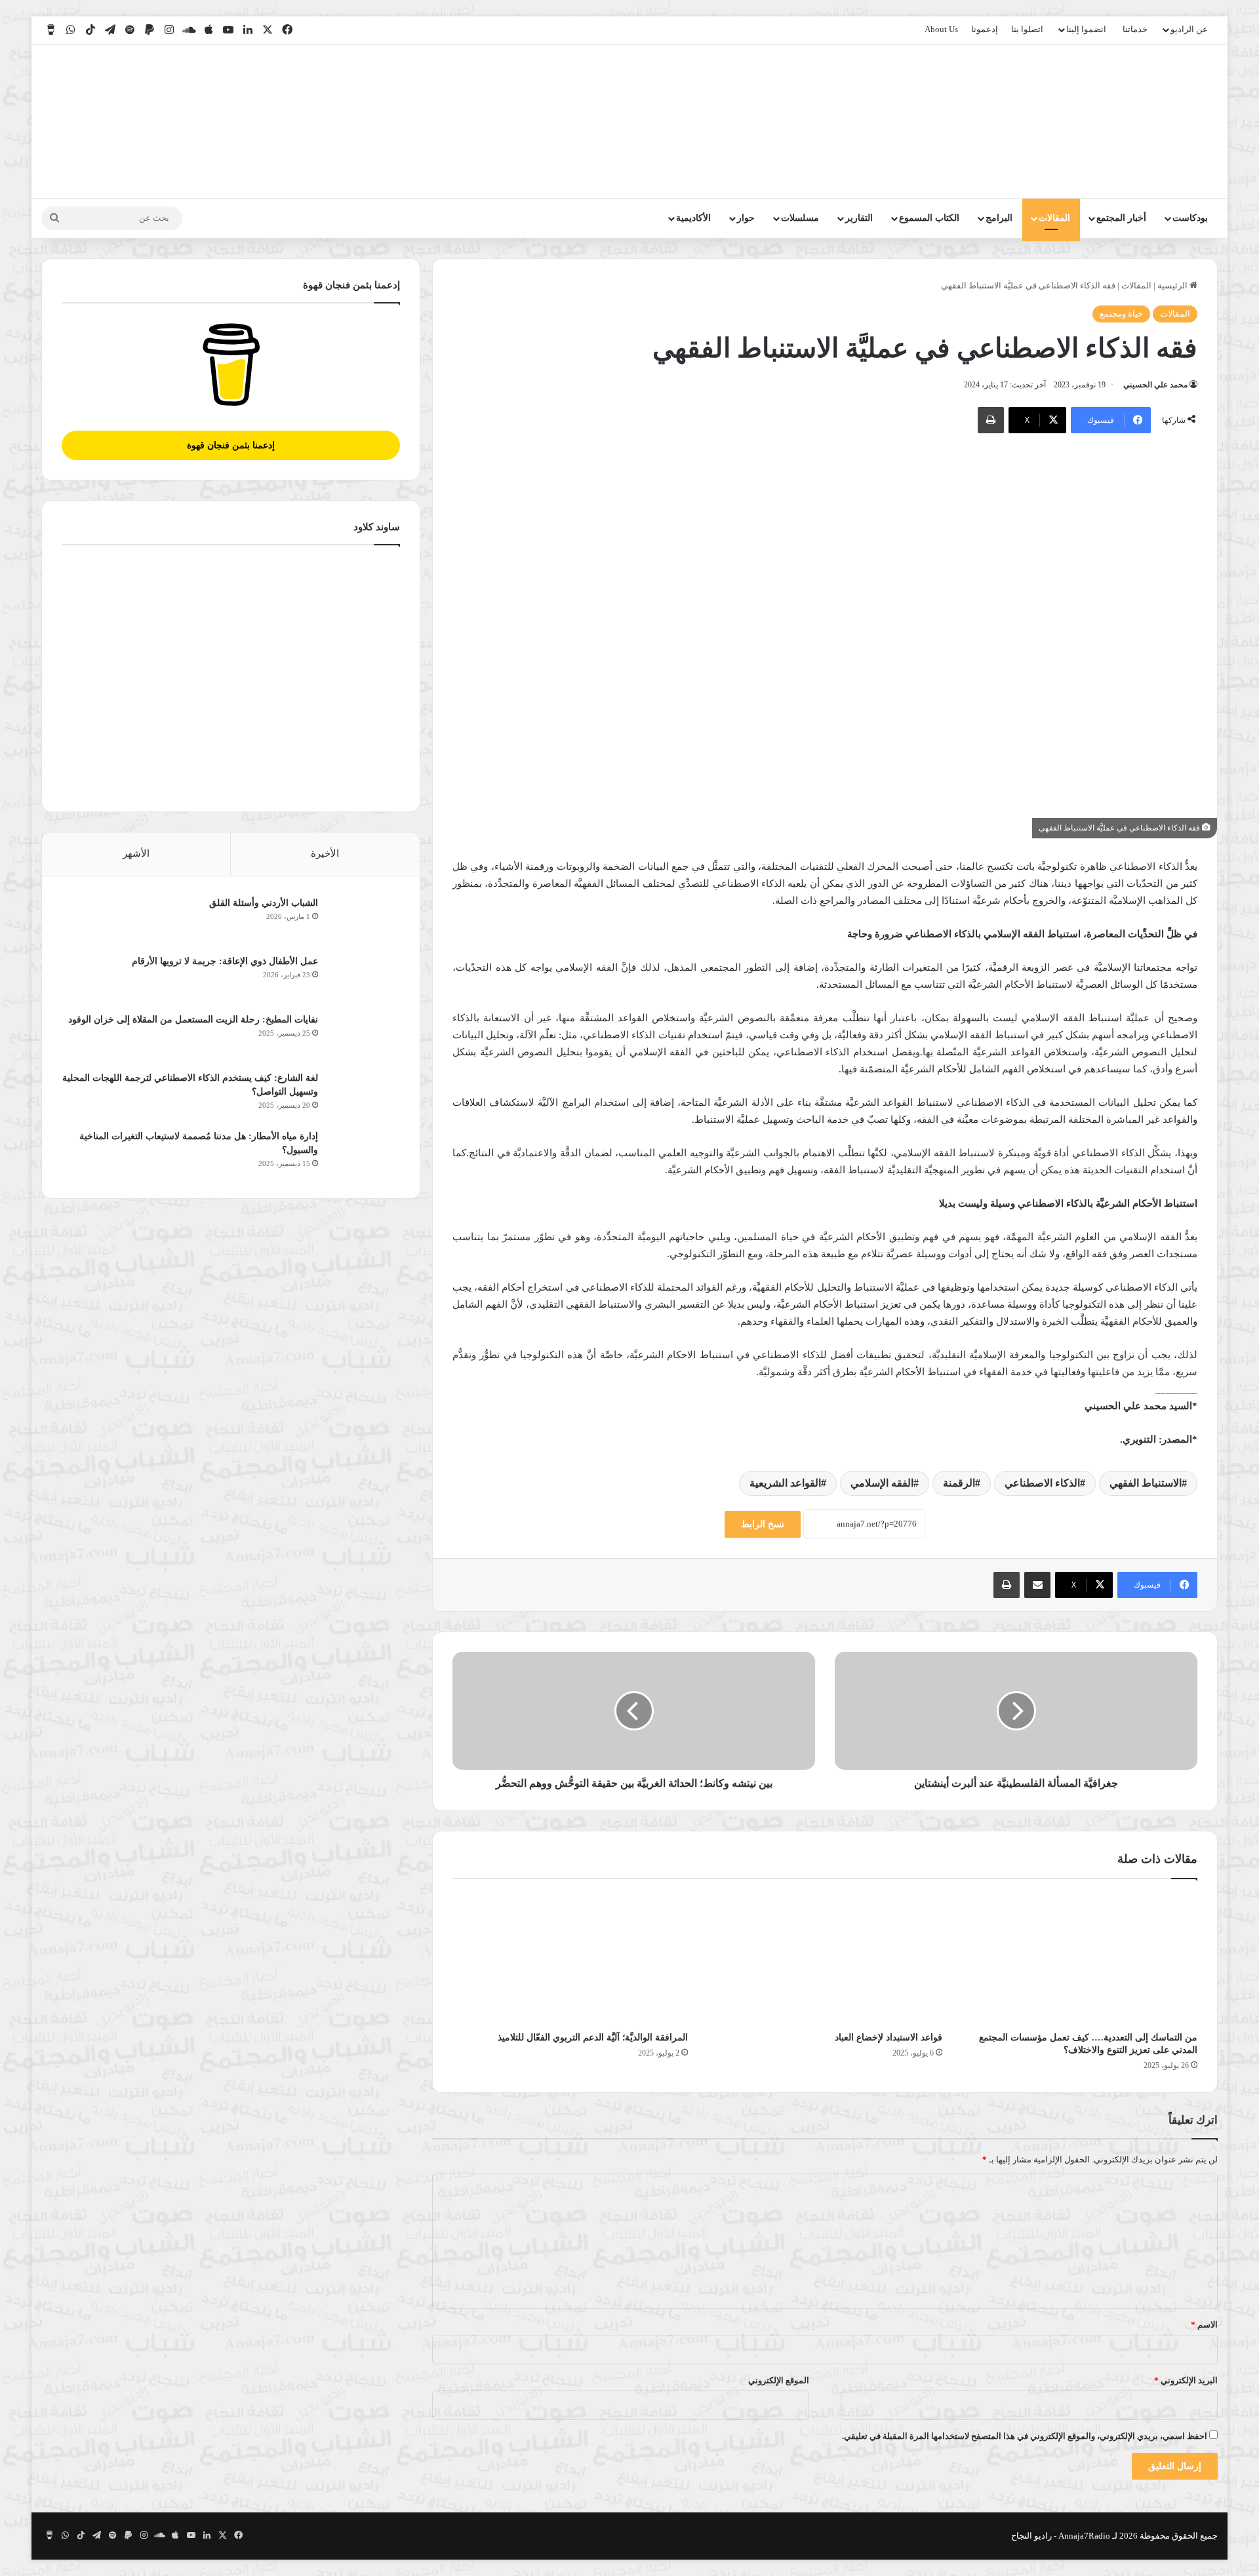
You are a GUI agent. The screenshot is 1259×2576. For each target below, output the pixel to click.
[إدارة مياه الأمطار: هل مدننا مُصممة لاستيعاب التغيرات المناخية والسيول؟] (364, 1154)
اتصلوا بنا (1027, 29)
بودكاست (1190, 218)
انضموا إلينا (1086, 29)
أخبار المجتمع (1121, 218)
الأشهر (136, 853)
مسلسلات (800, 218)
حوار (746, 218)
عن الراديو (1189, 29)
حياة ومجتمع (1121, 314)
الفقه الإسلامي (882, 1483)
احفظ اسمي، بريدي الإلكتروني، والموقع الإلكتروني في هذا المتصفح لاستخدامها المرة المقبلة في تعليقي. (1025, 2436)
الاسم (1204, 2325)
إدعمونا (985, 29)
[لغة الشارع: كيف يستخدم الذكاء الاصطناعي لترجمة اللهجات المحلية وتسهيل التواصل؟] (364, 1096)
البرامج (999, 218)
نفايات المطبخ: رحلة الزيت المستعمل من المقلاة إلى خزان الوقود (193, 1020)
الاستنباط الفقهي (1146, 1483)
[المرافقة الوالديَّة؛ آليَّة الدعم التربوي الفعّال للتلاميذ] (570, 1959)
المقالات (1054, 218)
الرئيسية (1173, 285)
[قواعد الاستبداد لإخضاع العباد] (825, 1959)
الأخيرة (325, 853)
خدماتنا (1135, 29)
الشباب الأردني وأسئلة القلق (264, 903)
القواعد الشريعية (785, 1483)
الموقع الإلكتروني (779, 2380)
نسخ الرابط (763, 1524)
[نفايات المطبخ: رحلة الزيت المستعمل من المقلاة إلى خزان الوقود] (364, 1037)
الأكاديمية (693, 218)
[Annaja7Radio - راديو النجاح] (1142, 121)
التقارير (859, 218)
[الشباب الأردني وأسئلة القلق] (364, 921)
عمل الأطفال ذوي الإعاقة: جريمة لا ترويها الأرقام (224, 961)
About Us (941, 29)
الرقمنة (959, 1483)
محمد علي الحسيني (1155, 385)
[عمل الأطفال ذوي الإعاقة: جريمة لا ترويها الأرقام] (364, 979)
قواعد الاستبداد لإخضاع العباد (889, 2038)
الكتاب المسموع (929, 218)
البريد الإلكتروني (1186, 2380)
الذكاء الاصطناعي (1042, 1483)
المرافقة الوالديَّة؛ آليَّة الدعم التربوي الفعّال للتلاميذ (593, 2038)
